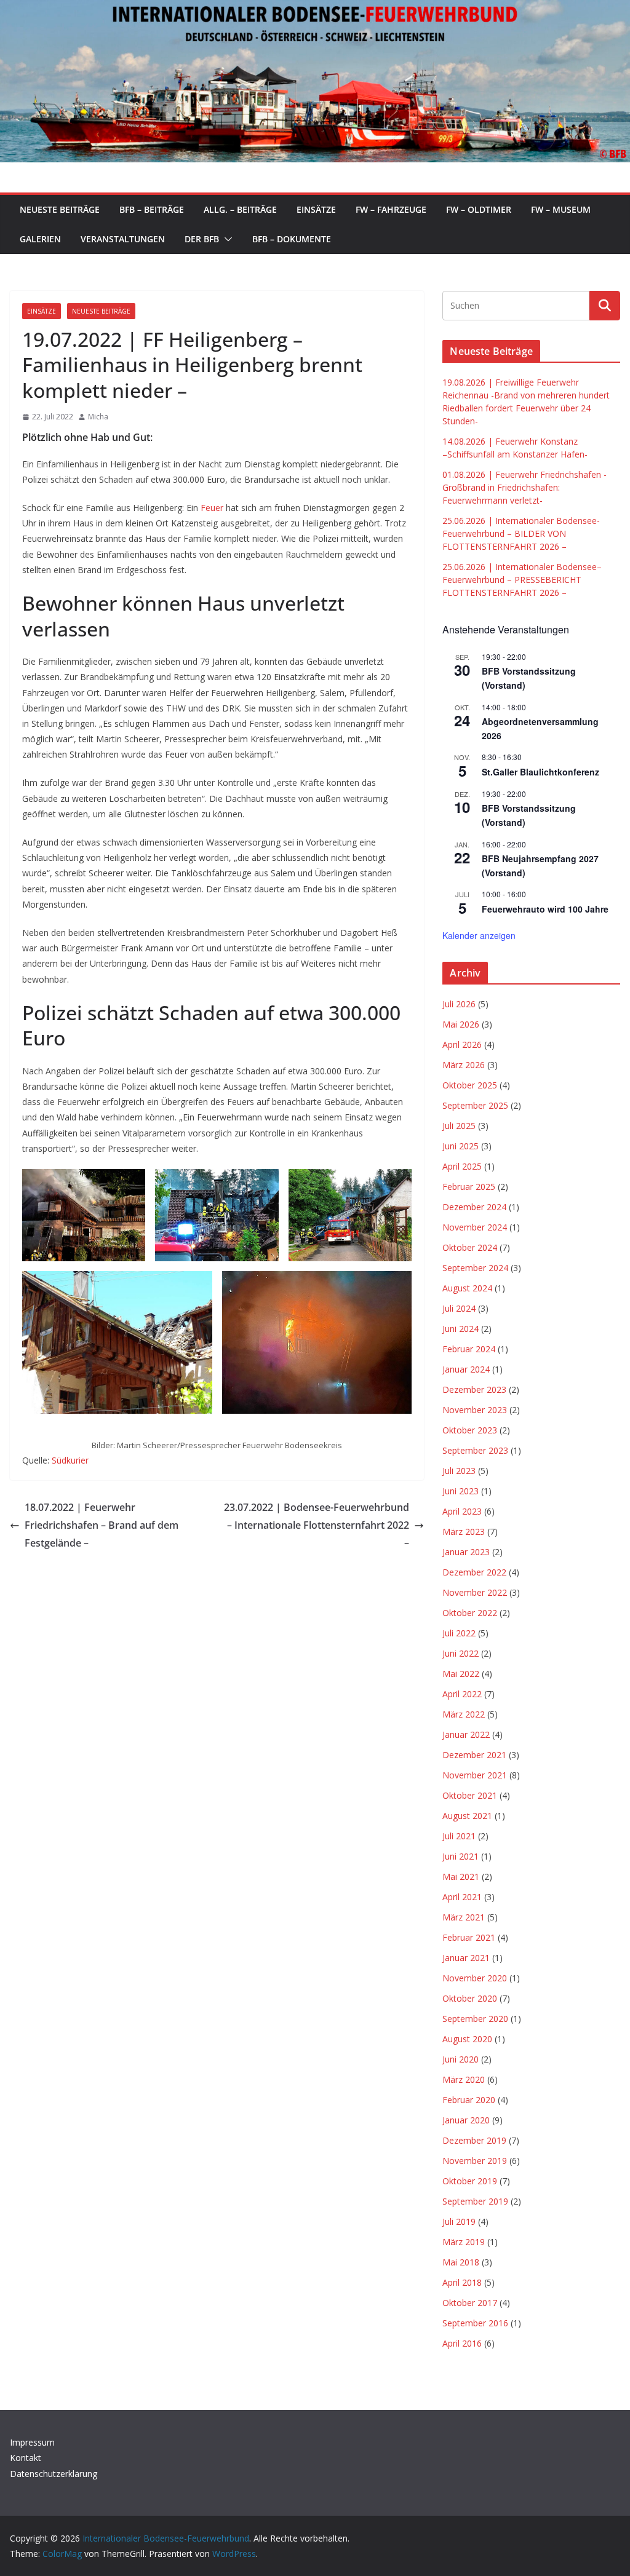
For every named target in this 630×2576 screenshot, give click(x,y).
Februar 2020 (469, 2100)
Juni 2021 (461, 1856)
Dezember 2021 (474, 1755)
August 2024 (467, 1288)
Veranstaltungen (123, 239)
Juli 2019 (459, 2221)
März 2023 (464, 1532)
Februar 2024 (469, 1349)
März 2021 (464, 1917)
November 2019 (475, 2161)
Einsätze (316, 209)
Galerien (40, 239)
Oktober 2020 (470, 1998)
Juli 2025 (459, 1126)
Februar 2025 (469, 1187)
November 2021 (475, 1775)
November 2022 (475, 1592)
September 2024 (475, 1268)
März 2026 (464, 1065)
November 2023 (475, 1410)
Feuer (212, 508)
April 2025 (462, 1166)
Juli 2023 (459, 1471)
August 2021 (467, 1816)
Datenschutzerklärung (54, 2474)
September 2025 (475, 1105)
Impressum (32, 2442)
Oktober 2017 (470, 2303)
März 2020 (464, 2079)
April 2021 (462, 1897)
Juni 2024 (461, 1329)
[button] (226, 239)
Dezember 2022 (474, 1572)
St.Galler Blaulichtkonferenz (540, 772)
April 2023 (462, 1511)
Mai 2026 (461, 1024)
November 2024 (475, 1227)
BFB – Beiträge (152, 209)
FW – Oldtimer (479, 209)
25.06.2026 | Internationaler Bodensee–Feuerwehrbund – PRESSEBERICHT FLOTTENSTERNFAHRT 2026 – (522, 580)
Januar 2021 (466, 1958)
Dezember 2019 (474, 2140)
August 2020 (467, 2039)
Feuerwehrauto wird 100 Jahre (545, 909)
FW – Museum (561, 209)
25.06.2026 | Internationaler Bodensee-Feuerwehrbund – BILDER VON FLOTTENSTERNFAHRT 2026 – (521, 533)
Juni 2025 (461, 1146)
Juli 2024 (459, 1308)
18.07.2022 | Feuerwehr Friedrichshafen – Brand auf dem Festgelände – (102, 1525)
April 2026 (462, 1044)
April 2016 (462, 2343)
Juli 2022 (459, 1633)
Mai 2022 (461, 1674)
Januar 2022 (466, 1734)
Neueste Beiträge (60, 209)
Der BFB (202, 239)
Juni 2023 (461, 1491)
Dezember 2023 (474, 1389)
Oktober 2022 (470, 1613)
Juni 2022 (461, 1653)
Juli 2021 (459, 1836)
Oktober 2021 (470, 1795)
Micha (98, 417)
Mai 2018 (461, 2262)
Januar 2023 (466, 1552)
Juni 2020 (461, 2059)
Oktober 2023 (470, 1430)
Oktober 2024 (470, 1247)
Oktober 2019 (470, 2181)
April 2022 (462, 1694)
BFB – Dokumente (292, 239)
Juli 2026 (459, 1004)
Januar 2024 (466, 1369)
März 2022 (464, 1714)
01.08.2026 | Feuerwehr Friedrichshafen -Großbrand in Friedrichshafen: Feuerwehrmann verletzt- (524, 487)
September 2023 (475, 1450)
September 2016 (475, 2323)
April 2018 (462, 2282)
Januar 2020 (466, 2120)
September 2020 (475, 2019)
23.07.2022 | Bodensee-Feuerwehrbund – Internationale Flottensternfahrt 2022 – (317, 1525)
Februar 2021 (469, 1937)
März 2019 (464, 2242)
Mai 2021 (461, 1877)
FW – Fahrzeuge (391, 209)
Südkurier (70, 1460)
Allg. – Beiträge (240, 209)
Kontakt (26, 2458)
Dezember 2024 (474, 1207)
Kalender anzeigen (479, 935)
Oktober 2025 (470, 1085)
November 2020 (475, 1978)
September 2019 (475, 2201)
